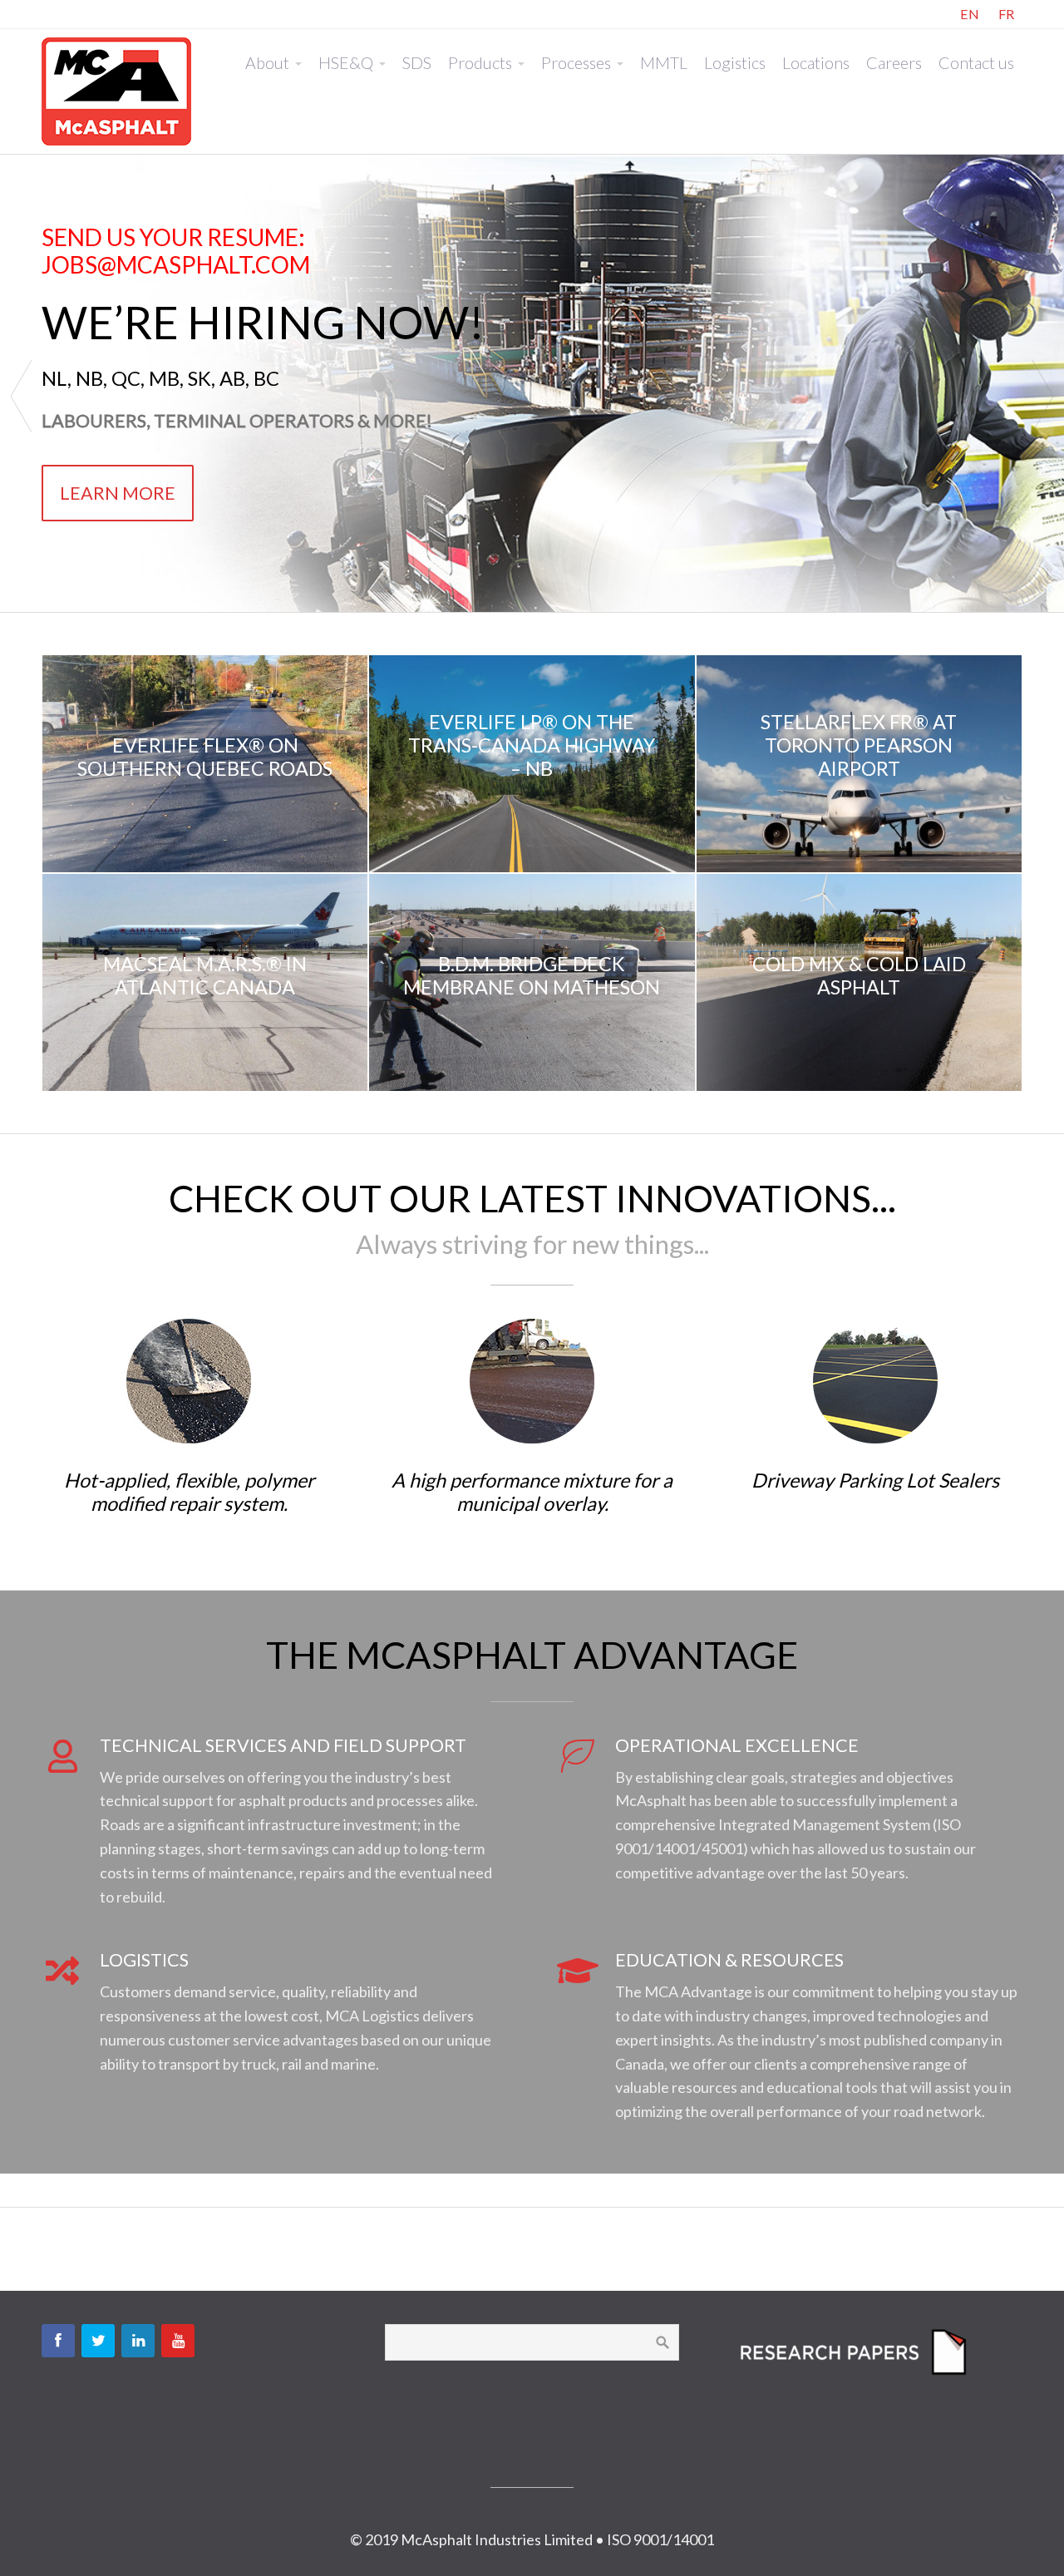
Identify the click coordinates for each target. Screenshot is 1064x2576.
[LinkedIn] (138, 2341)
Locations (816, 62)
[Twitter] (98, 2341)
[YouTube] (178, 2341)
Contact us (976, 62)
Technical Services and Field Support (283, 1745)
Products (480, 62)
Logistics (735, 62)
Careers (894, 62)
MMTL (664, 62)
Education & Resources (729, 1960)
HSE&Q (346, 62)
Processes (576, 62)
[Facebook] (58, 2341)
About (267, 62)
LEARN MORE (118, 493)
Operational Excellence (737, 1745)
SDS (417, 62)
